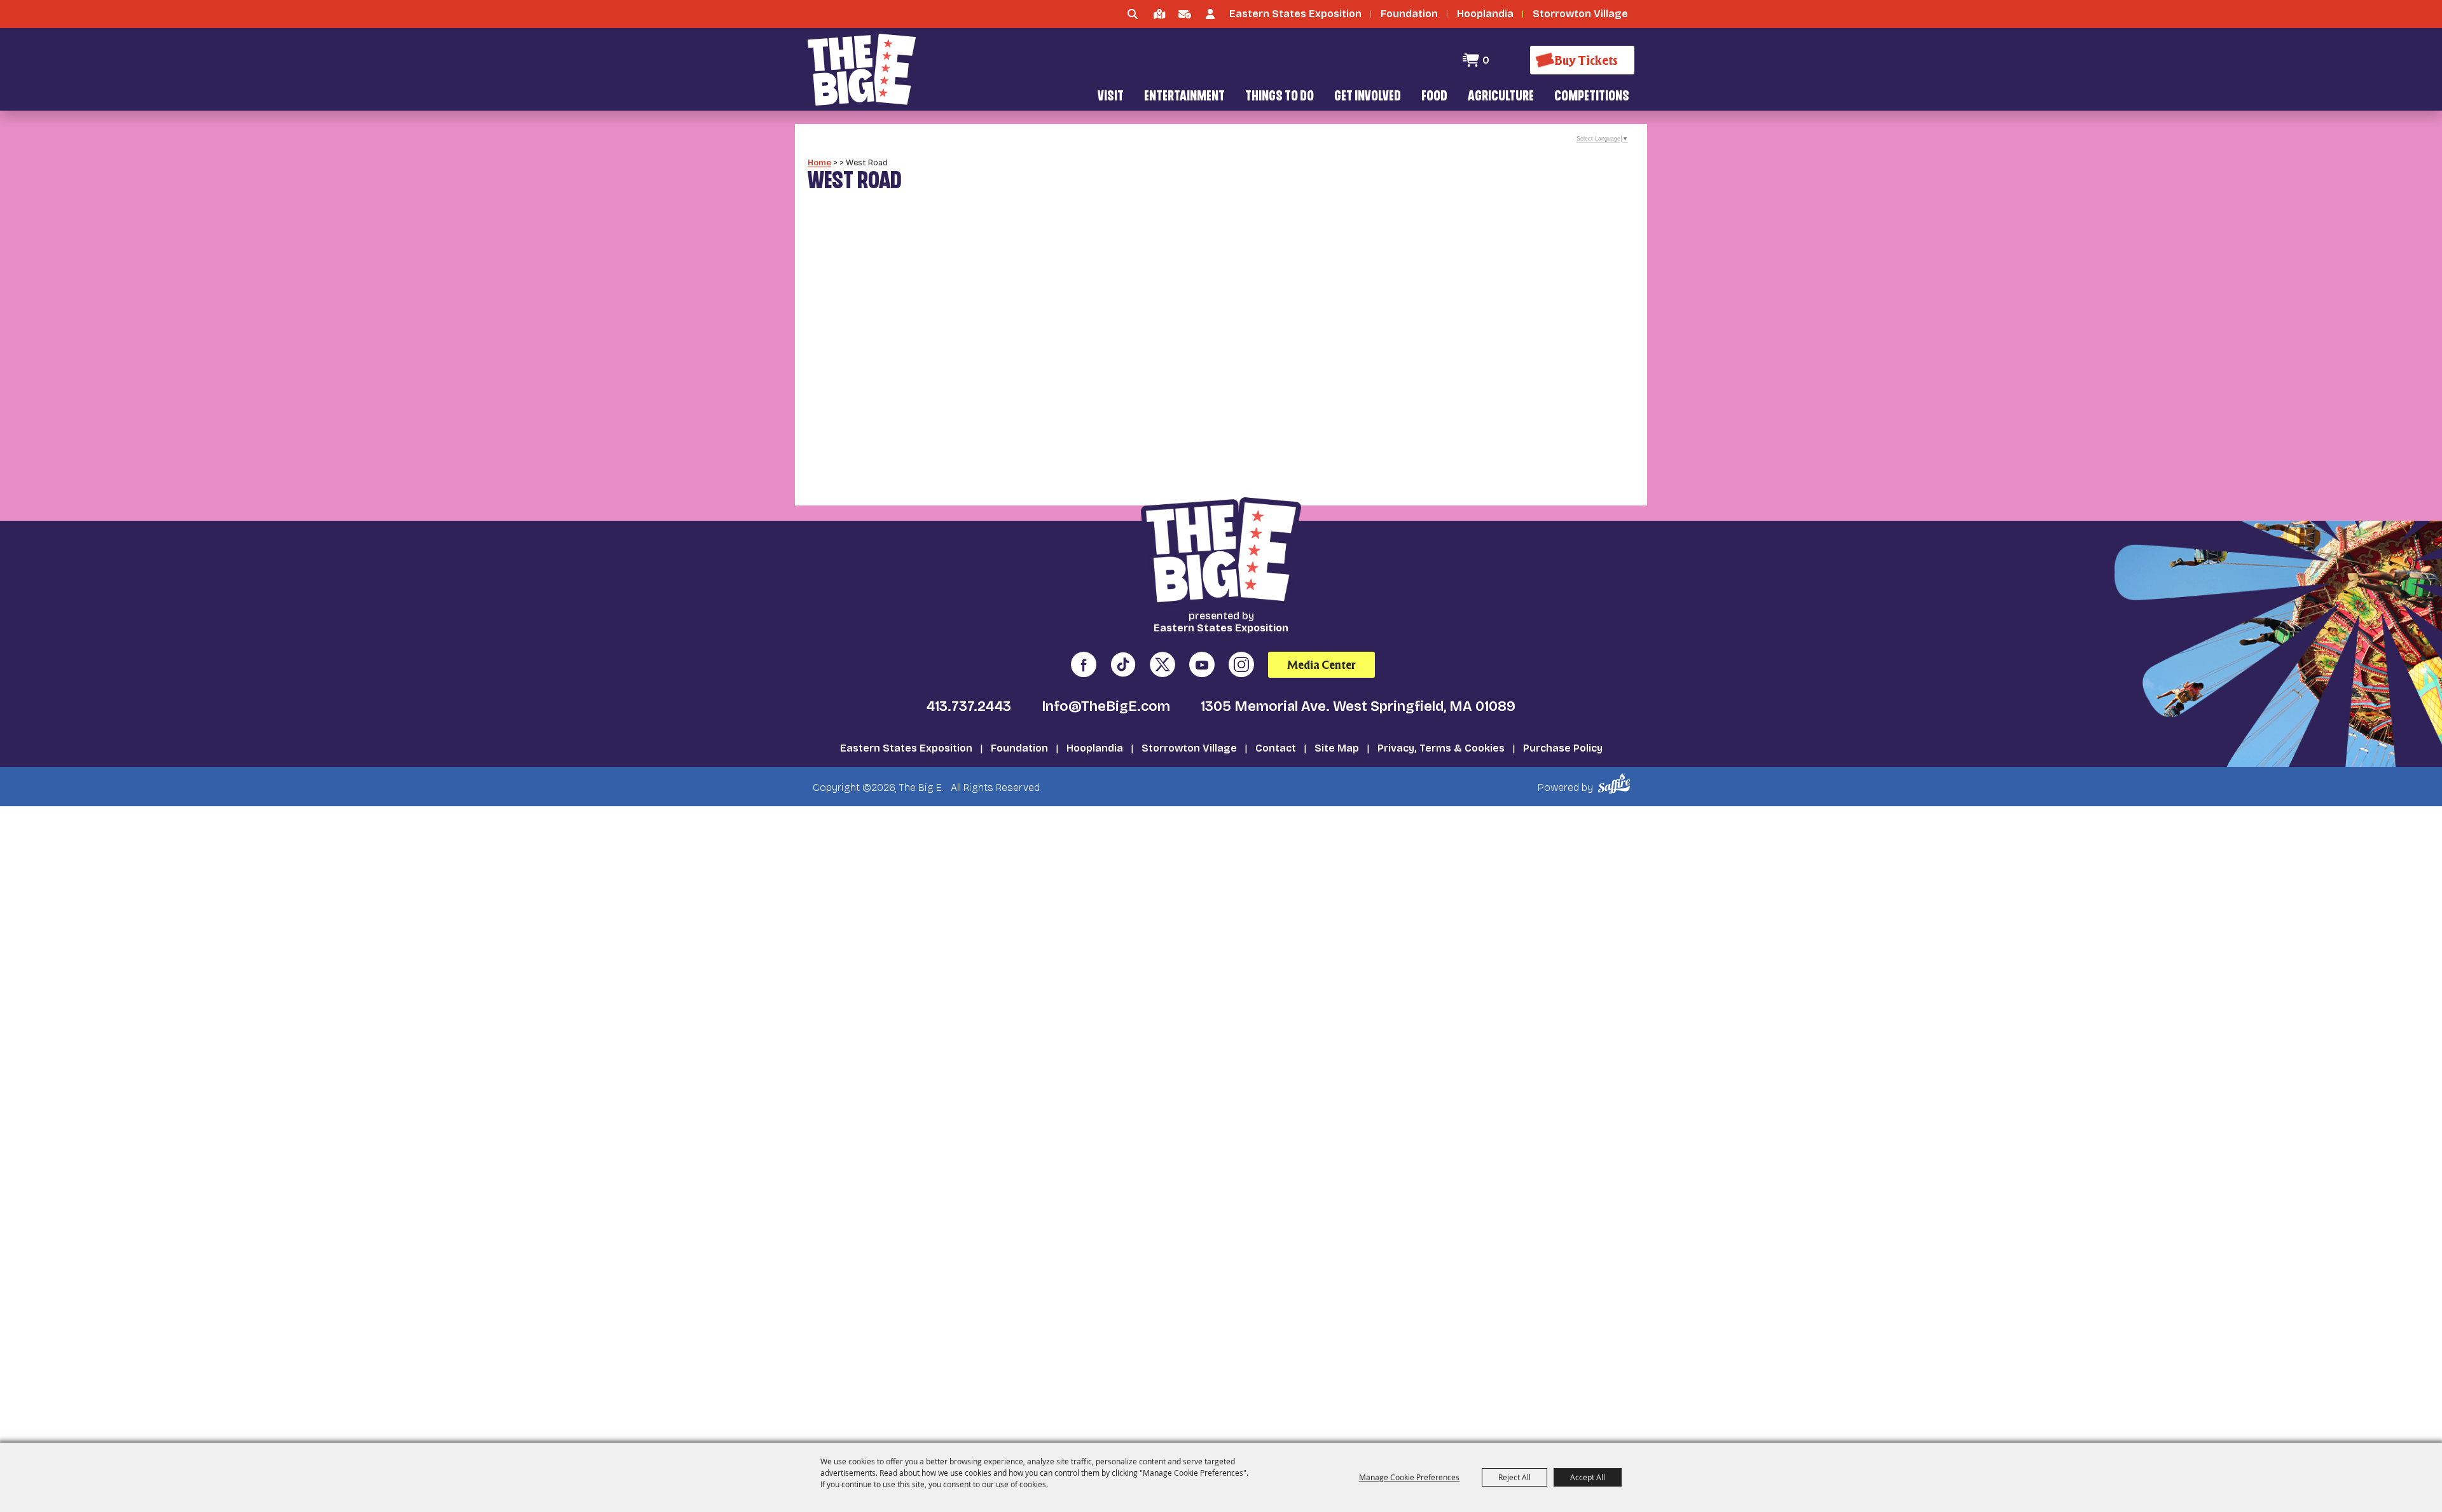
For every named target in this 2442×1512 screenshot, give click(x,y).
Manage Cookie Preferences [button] (1409, 1477)
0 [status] (1486, 60)
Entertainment (1184, 97)
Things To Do (1280, 97)
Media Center (1321, 665)
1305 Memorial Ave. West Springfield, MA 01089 (1358, 706)
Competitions (1592, 97)
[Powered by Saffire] (1616, 784)
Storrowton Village (1189, 748)
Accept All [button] (1588, 1477)
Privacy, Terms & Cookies (1441, 748)
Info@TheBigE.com (1106, 706)
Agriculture (1501, 97)
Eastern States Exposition (906, 748)
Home (819, 162)
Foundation (1019, 748)
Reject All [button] (1514, 1477)
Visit (1111, 97)
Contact (1276, 748)
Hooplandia (1095, 748)
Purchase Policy (1563, 748)
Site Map (1337, 748)
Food (1434, 97)
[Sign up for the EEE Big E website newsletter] (1185, 14)
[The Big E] (862, 70)
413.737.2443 (969, 706)
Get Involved (1368, 97)
